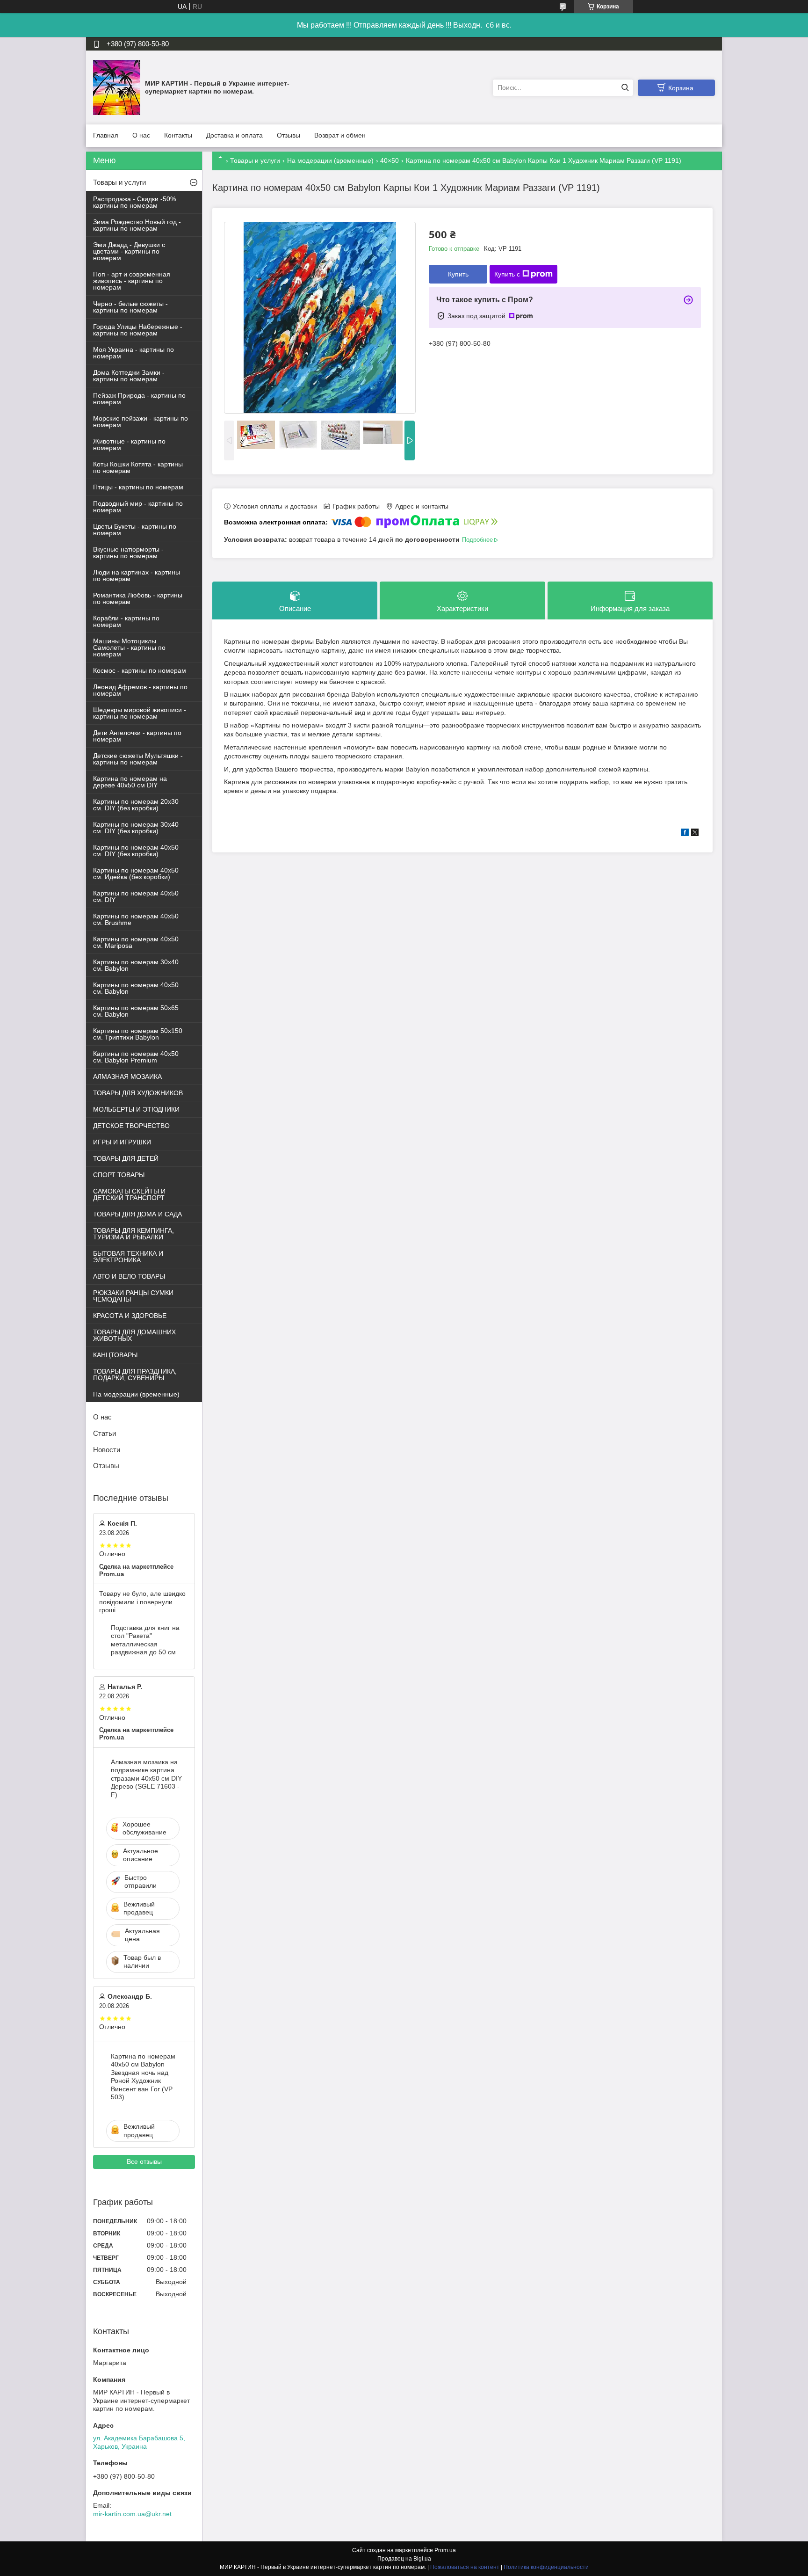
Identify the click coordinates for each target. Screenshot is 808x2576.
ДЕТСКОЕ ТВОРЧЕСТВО (131, 1126)
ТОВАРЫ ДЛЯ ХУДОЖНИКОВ (138, 1093)
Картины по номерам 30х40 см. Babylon (136, 965)
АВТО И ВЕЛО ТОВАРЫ (129, 1276)
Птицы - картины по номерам (138, 487)
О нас (141, 135)
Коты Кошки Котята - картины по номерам (138, 467)
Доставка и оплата (234, 135)
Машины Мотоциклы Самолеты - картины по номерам (129, 648)
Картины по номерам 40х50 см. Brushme (136, 919)
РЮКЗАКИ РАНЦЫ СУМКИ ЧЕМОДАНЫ (133, 1296)
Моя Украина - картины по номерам (133, 353)
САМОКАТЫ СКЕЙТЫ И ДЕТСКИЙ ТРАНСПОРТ (129, 1194)
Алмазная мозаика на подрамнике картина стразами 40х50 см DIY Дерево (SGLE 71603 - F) (146, 1778)
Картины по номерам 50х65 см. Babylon (136, 1011)
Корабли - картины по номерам (126, 621)
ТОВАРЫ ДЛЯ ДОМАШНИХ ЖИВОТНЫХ (134, 1335)
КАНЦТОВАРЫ (115, 1355)
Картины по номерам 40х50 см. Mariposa (136, 942)
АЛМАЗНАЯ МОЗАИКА (127, 1077)
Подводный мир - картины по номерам (138, 507)
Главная (106, 135)
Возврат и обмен (340, 135)
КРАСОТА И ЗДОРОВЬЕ (130, 1316)
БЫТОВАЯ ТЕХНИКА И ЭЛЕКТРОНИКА (128, 1257)
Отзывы (289, 135)
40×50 (390, 160)
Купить (458, 274)
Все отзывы (144, 2161)
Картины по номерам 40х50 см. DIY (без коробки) (136, 851)
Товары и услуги (255, 160)
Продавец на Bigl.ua (404, 2559)
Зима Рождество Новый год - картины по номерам (137, 225)
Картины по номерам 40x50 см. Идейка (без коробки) (136, 873)
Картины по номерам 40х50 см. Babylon (136, 988)
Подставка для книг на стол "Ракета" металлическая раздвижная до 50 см (145, 1640)
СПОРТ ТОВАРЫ (119, 1175)
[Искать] (625, 88)
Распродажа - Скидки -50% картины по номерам (134, 202)
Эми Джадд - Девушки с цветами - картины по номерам (129, 251)
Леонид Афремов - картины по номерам (140, 690)
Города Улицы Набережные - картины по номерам (138, 330)
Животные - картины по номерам (129, 444)
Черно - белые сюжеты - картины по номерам (130, 307)
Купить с (507, 274)
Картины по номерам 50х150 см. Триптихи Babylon (138, 1034)
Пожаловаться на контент (465, 2567)
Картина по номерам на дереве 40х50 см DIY (130, 782)
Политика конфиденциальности (546, 2567)
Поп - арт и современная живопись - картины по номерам (132, 281)
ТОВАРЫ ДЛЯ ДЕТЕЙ (126, 1158)
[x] (695, 834)
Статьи (105, 1433)
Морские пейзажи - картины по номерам (141, 422)
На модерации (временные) (330, 160)
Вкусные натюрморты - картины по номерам (128, 553)
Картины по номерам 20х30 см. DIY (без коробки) (136, 805)
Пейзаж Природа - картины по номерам (139, 399)
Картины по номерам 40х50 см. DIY (136, 896)
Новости (107, 1450)
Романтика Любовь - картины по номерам (138, 598)
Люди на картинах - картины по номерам (137, 575)
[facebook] (685, 834)
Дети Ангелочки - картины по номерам (137, 736)
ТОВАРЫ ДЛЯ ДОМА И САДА (137, 1214)
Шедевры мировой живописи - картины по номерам (140, 713)
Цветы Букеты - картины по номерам (135, 530)
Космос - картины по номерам (140, 670)
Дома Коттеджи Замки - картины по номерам (129, 376)
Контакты (178, 135)
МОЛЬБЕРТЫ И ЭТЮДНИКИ (136, 1109)
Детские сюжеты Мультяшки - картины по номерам (138, 759)
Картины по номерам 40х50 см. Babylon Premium (136, 1057)
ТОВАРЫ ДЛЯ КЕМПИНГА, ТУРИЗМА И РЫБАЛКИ (133, 1234)
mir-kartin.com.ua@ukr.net (132, 2514)
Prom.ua (445, 2550)
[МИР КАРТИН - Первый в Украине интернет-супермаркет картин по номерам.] (117, 87)
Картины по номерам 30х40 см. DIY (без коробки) (136, 828)
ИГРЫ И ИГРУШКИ (122, 1142)
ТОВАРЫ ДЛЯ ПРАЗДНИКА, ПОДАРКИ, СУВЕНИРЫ (135, 1375)
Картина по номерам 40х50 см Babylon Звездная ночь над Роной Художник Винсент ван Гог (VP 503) (143, 2077)
